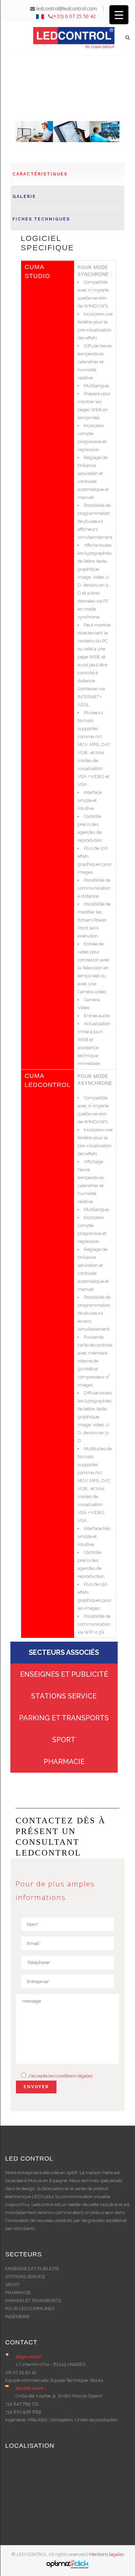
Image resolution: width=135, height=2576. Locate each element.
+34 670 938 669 (23, 2412)
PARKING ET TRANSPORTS (64, 1718)
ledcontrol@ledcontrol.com (66, 8)
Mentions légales (107, 2554)
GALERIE (24, 197)
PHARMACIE (64, 1762)
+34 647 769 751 (22, 2404)
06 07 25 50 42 (21, 2372)
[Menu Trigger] (119, 15)
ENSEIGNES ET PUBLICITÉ (64, 1674)
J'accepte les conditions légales (60, 2076)
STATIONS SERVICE (64, 1696)
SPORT (64, 1740)
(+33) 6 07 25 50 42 (74, 16)
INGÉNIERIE (17, 2316)
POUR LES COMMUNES (30, 2309)
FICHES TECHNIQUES (41, 219)
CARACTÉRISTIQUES (40, 174)
